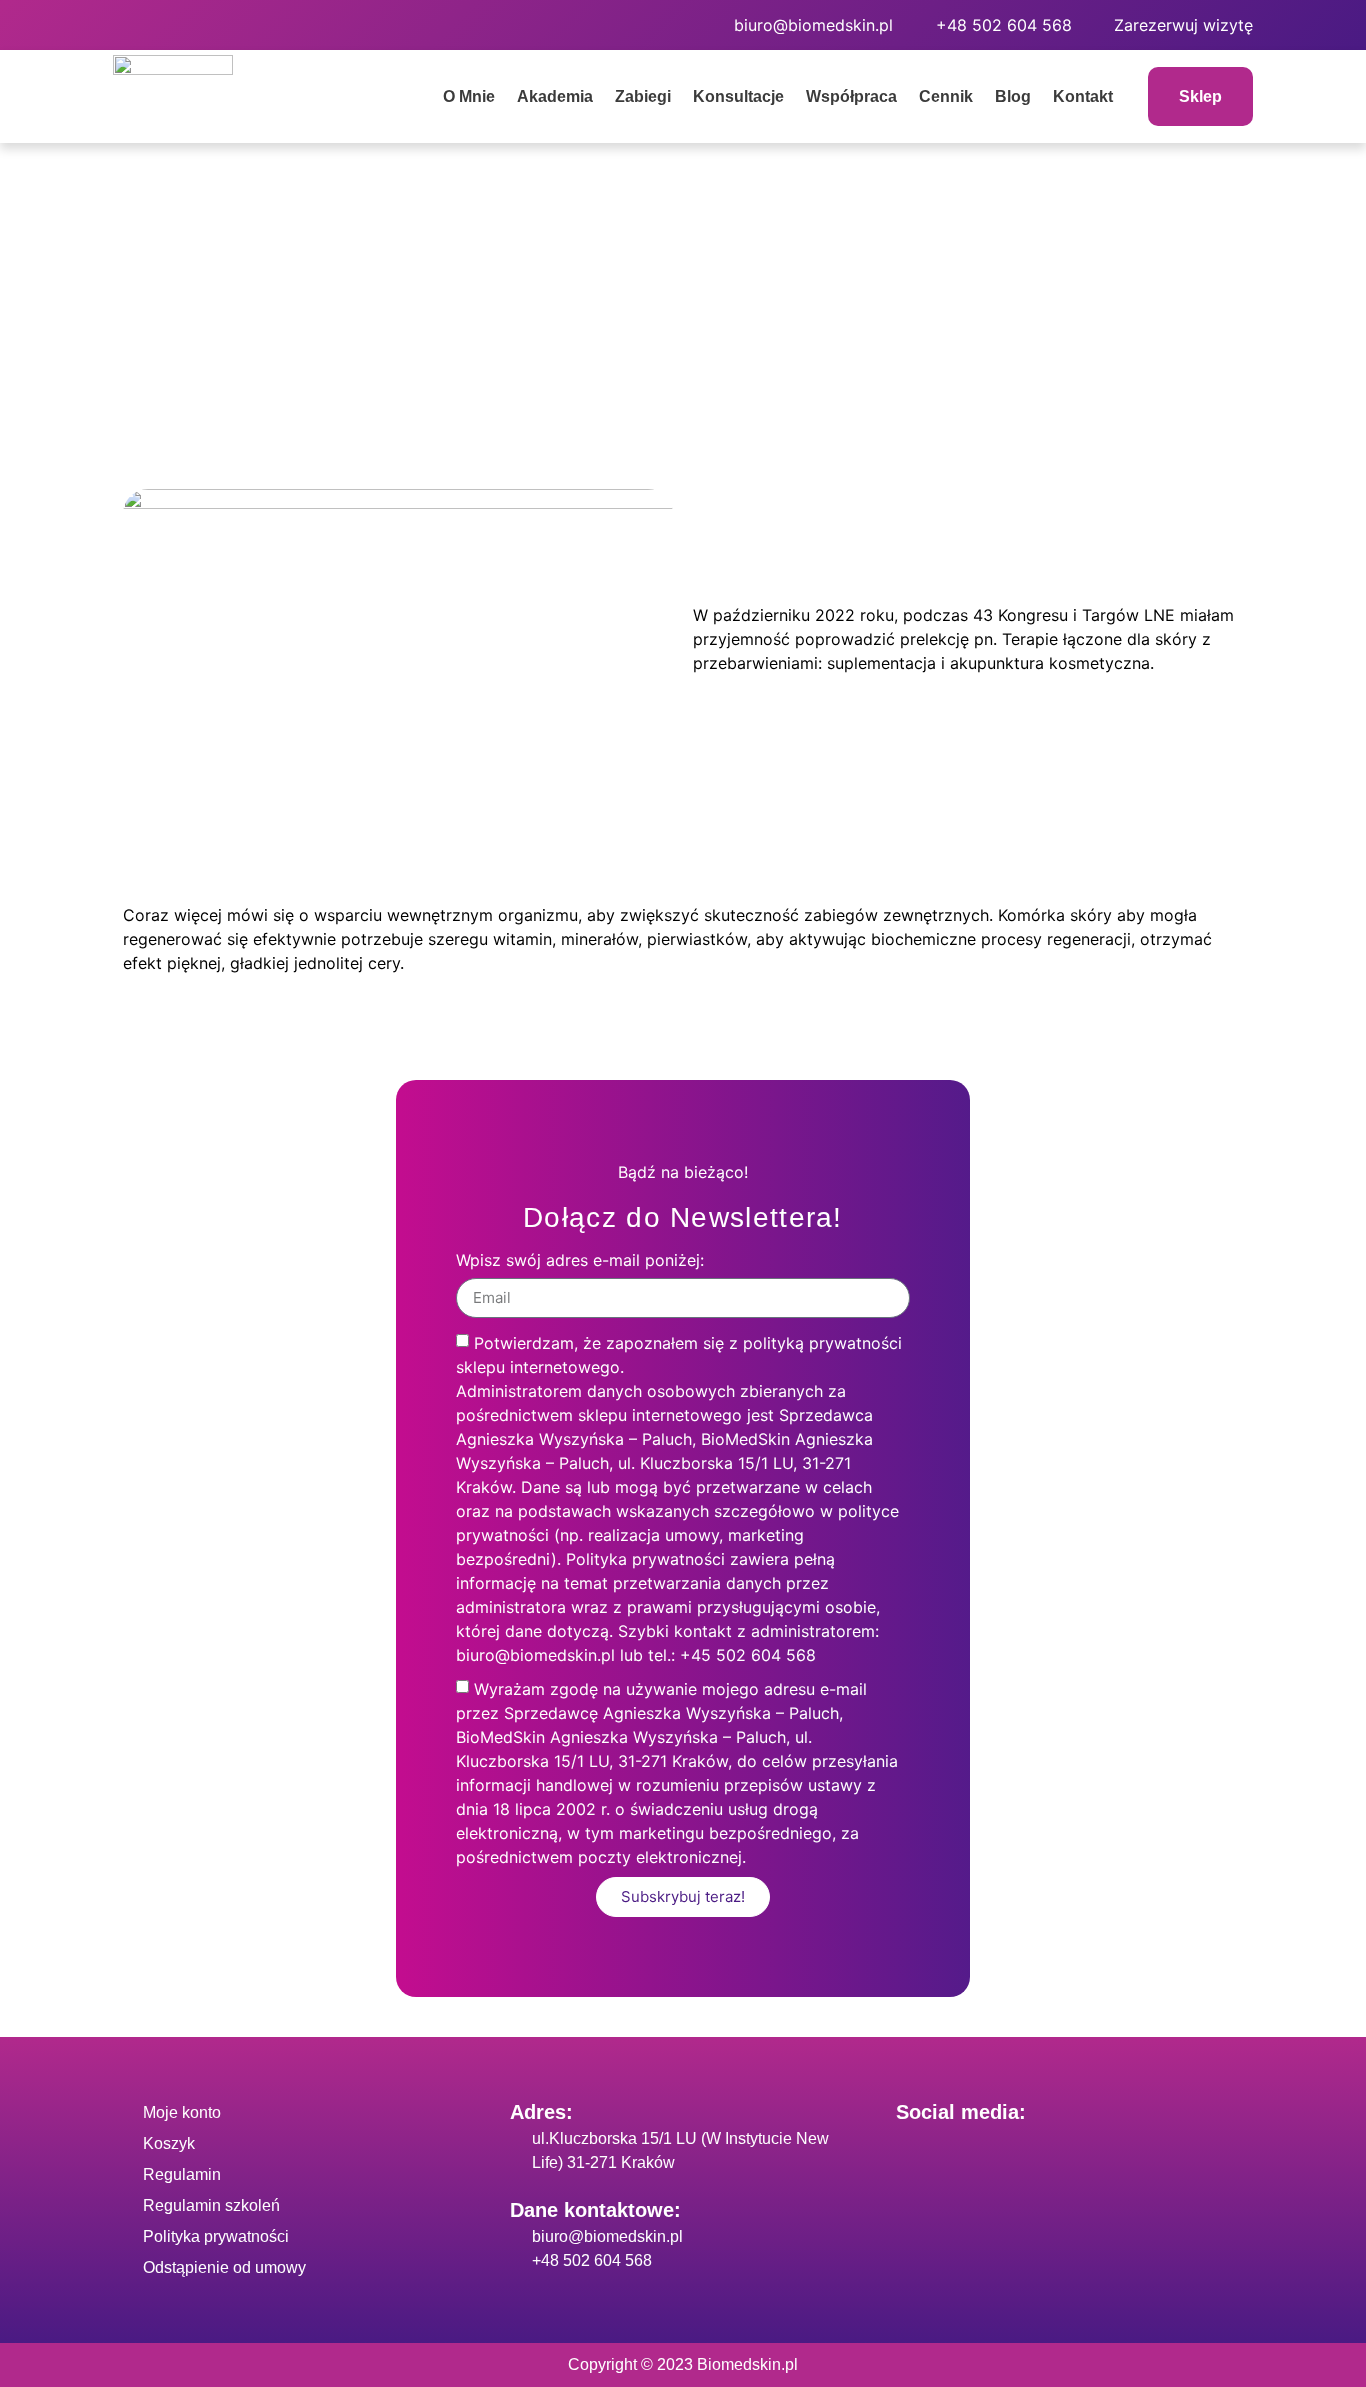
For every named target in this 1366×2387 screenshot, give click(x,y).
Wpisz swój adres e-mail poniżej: (580, 1261)
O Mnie (469, 96)
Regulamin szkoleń (211, 2205)
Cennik (946, 96)
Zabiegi (643, 96)
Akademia (555, 96)
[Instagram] (193, 25)
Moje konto (182, 2112)
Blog (1013, 96)
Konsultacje (738, 96)
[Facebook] (138, 25)
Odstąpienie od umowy (224, 2267)
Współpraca (851, 96)
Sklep (1200, 96)
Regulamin (182, 2174)
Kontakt (1083, 96)
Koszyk (169, 2143)
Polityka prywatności (216, 2236)
